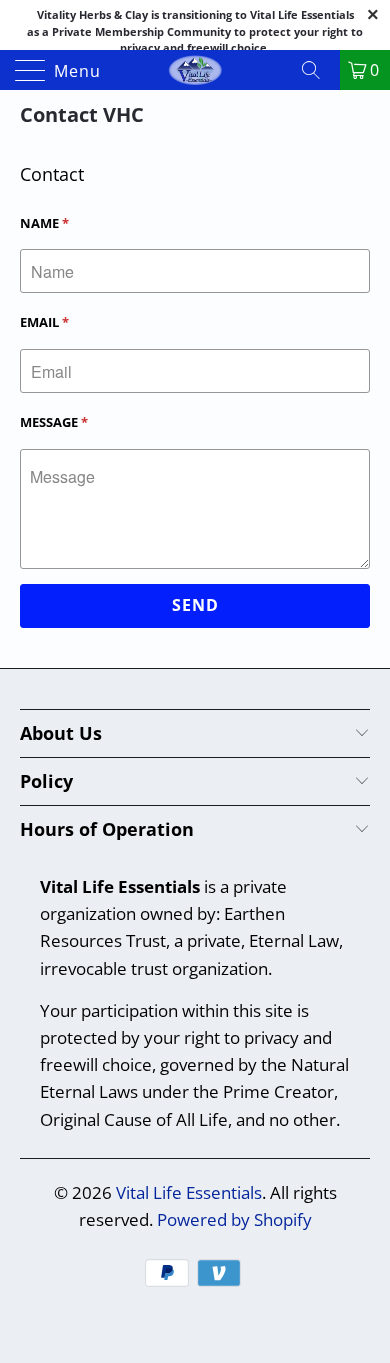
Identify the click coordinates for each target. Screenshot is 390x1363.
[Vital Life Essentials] (195, 70)
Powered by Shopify (234, 1219)
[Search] (318, 70)
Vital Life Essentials (189, 1192)
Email (44, 322)
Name (44, 223)
